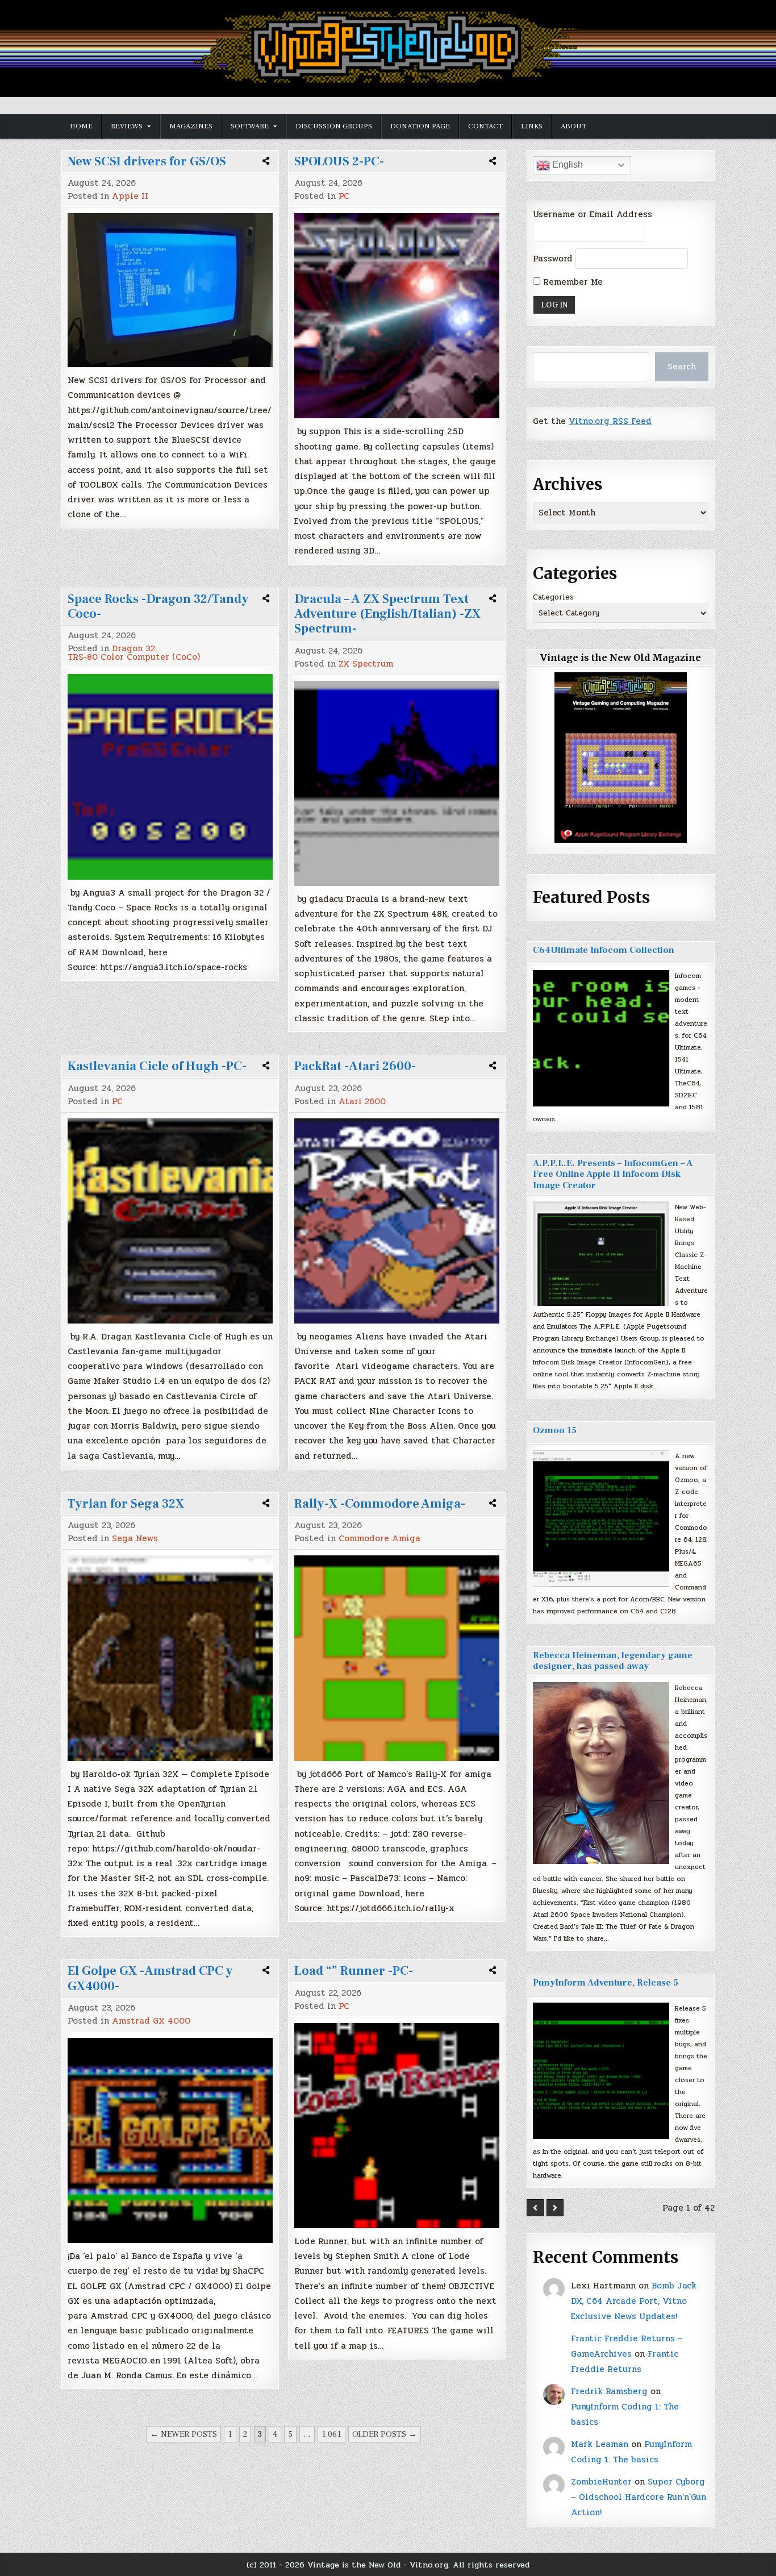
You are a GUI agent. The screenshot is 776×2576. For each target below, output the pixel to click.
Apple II (130, 196)
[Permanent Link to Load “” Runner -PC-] (397, 2126)
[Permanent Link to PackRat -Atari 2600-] (397, 1221)
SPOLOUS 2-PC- (339, 161)
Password (553, 259)
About (573, 126)
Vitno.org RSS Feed (610, 421)
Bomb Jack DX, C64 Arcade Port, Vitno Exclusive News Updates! (634, 2301)
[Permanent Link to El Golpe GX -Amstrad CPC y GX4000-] (170, 2140)
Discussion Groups (334, 126)
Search (682, 367)
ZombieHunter (601, 2482)
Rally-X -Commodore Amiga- (380, 1504)
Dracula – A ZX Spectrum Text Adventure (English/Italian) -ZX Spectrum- (387, 614)
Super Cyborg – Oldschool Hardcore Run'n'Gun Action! (639, 2497)
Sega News (135, 1539)
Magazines (191, 126)
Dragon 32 (133, 649)
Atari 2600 (362, 1102)
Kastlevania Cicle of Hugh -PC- (157, 1066)
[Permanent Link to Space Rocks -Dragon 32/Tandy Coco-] (170, 777)
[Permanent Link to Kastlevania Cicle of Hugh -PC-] (170, 1221)
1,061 (331, 2434)
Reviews (127, 126)
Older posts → (385, 2434)
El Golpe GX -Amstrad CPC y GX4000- (150, 1978)
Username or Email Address (593, 214)
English (566, 165)
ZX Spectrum (366, 664)
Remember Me (571, 282)
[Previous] (535, 2208)
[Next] (555, 2208)
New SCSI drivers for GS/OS (147, 161)
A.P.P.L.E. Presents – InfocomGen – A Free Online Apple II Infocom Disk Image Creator (613, 1174)
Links (532, 126)
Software (250, 126)
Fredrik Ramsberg (609, 2391)
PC (344, 196)
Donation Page (420, 126)
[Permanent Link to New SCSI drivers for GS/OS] (170, 290)
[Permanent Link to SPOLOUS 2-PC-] (397, 316)
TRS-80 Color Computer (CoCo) (134, 657)
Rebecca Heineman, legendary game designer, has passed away (613, 1661)
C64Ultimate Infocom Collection (604, 950)
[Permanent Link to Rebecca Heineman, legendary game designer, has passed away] (601, 1773)
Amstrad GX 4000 (151, 2021)
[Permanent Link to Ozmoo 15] (601, 1518)
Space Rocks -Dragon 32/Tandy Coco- (158, 606)
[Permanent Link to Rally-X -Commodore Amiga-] (397, 1658)
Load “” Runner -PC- (354, 1971)
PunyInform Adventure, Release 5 (606, 1983)
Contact (485, 126)
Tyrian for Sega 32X (126, 1504)
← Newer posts (183, 2434)
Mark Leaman (600, 2444)
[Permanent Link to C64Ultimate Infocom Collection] (601, 1038)
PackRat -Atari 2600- (355, 1066)
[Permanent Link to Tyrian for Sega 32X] (170, 1658)
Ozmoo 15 (555, 1430)
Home (81, 126)
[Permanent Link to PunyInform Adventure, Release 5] (601, 2071)
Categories (553, 597)
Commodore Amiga (379, 1539)
